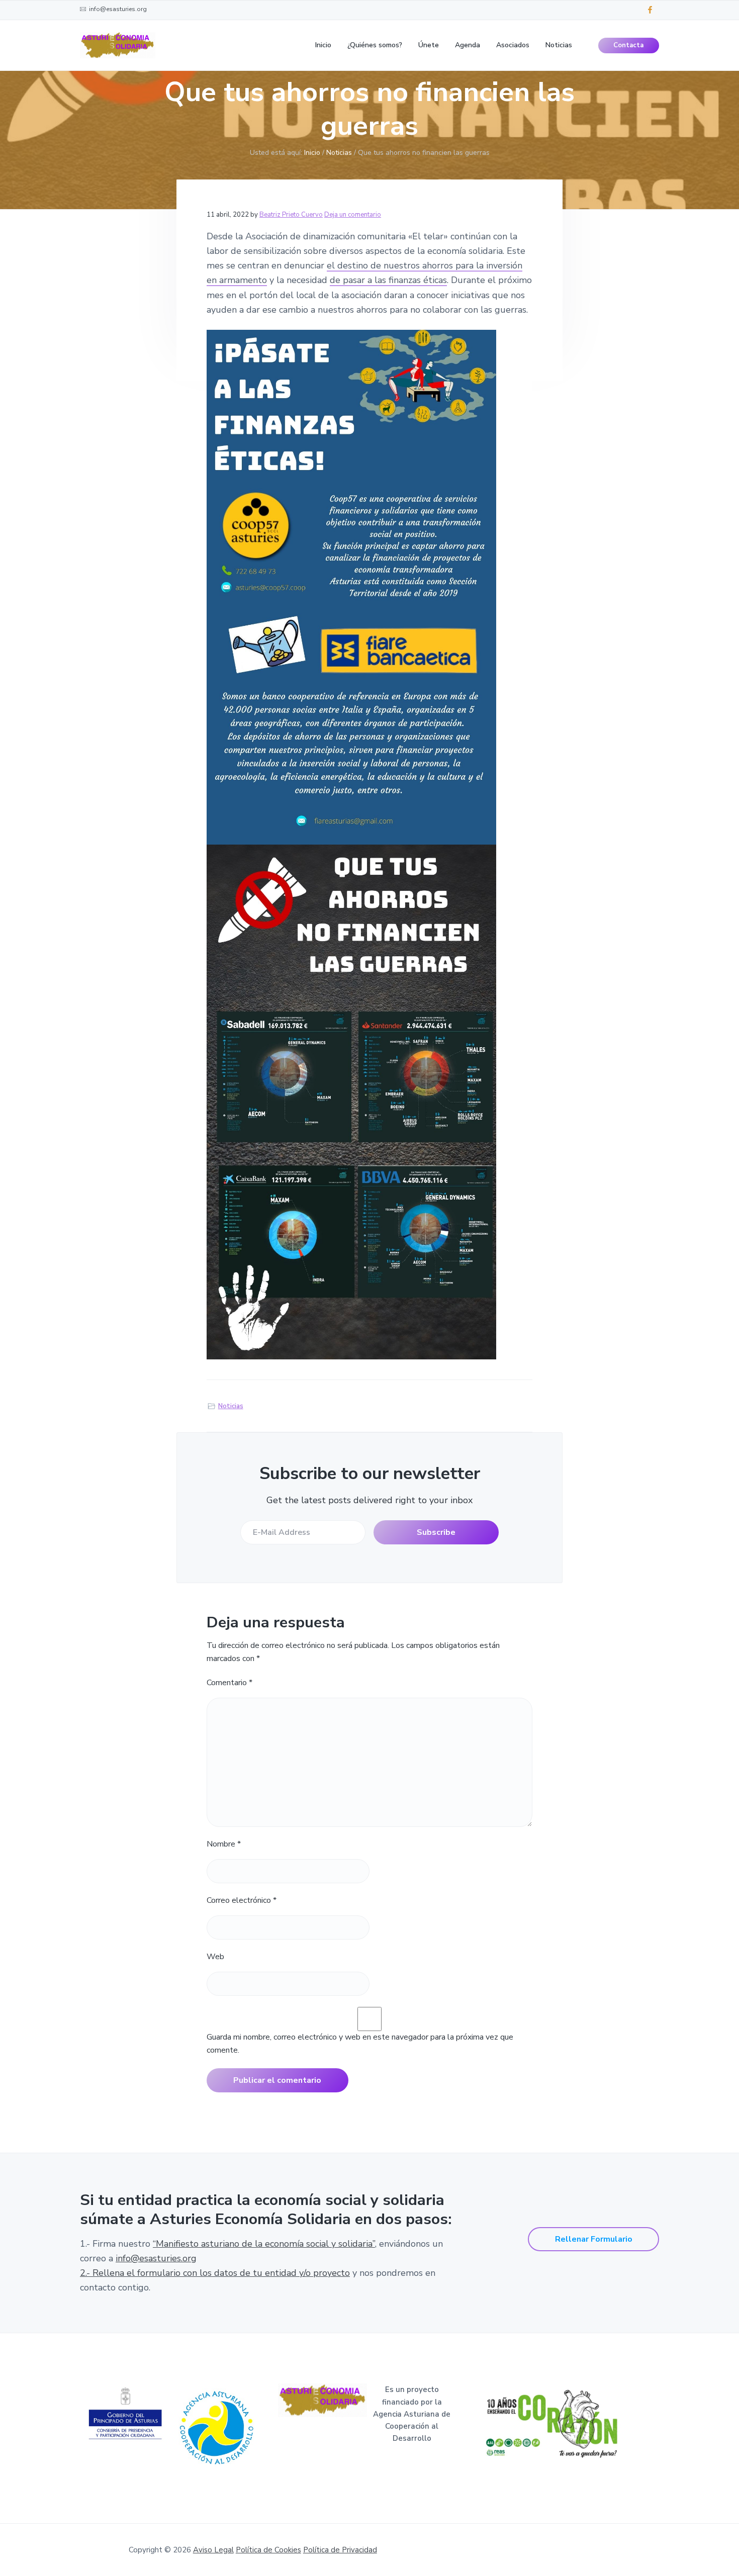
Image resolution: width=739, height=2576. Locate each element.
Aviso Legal (213, 2550)
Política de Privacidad (340, 2550)
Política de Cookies (268, 2550)
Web (215, 1957)
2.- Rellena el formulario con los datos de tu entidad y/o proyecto (215, 2273)
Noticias (231, 1406)
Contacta (628, 45)
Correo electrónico (242, 1900)
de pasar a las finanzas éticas (388, 280)
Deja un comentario (353, 215)
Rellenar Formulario (594, 2239)
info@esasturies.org (156, 2258)
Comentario (229, 1683)
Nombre (224, 1844)
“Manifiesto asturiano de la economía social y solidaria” (264, 2244)
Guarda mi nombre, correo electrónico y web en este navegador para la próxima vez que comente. (360, 2044)
